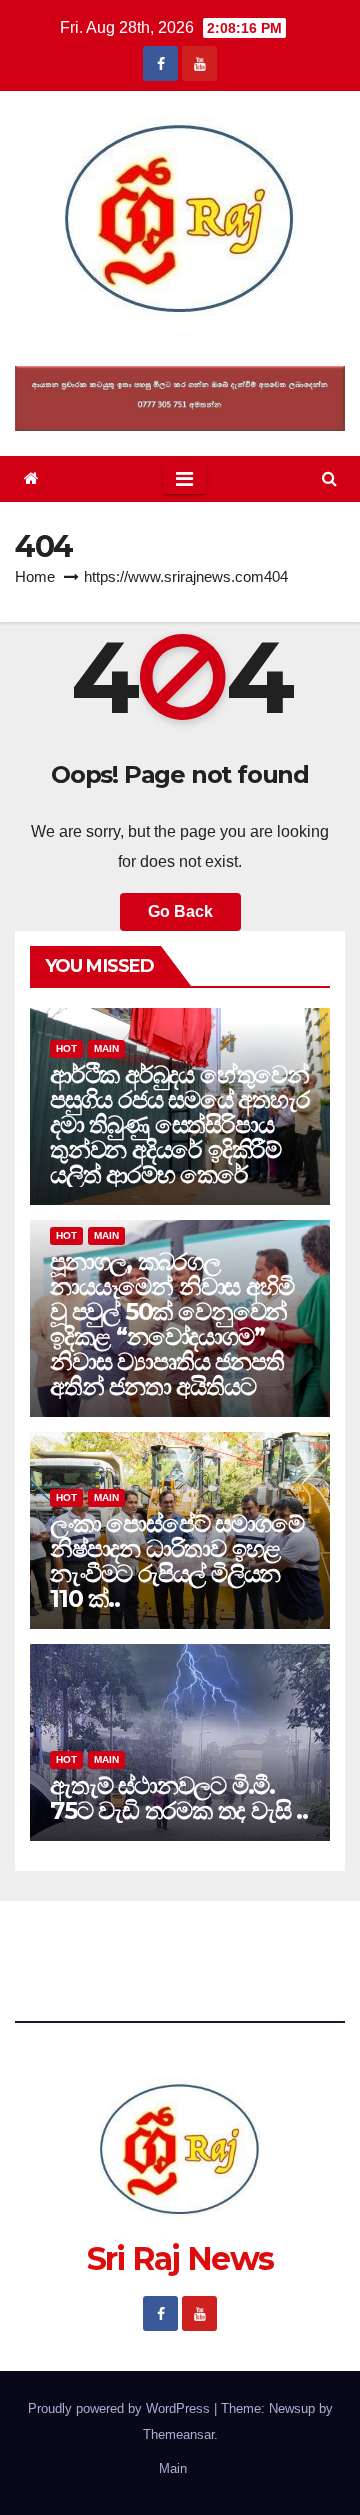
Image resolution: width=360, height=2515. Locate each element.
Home (35, 576)
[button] (329, 478)
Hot (66, 1048)
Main (106, 1048)
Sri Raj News (180, 344)
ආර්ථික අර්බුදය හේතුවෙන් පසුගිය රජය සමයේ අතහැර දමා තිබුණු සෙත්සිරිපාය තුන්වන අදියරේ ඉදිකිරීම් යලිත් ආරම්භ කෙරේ (180, 1124)
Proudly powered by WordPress (121, 2408)
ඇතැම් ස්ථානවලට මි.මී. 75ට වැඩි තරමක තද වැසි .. (179, 1798)
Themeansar (178, 2434)
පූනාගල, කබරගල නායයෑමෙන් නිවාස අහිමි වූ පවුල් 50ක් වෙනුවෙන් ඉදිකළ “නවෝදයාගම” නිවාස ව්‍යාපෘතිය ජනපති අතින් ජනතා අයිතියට (171, 1324)
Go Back (180, 911)
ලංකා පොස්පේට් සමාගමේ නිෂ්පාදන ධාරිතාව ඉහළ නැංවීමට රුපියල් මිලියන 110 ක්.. (177, 1561)
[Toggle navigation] (184, 479)
